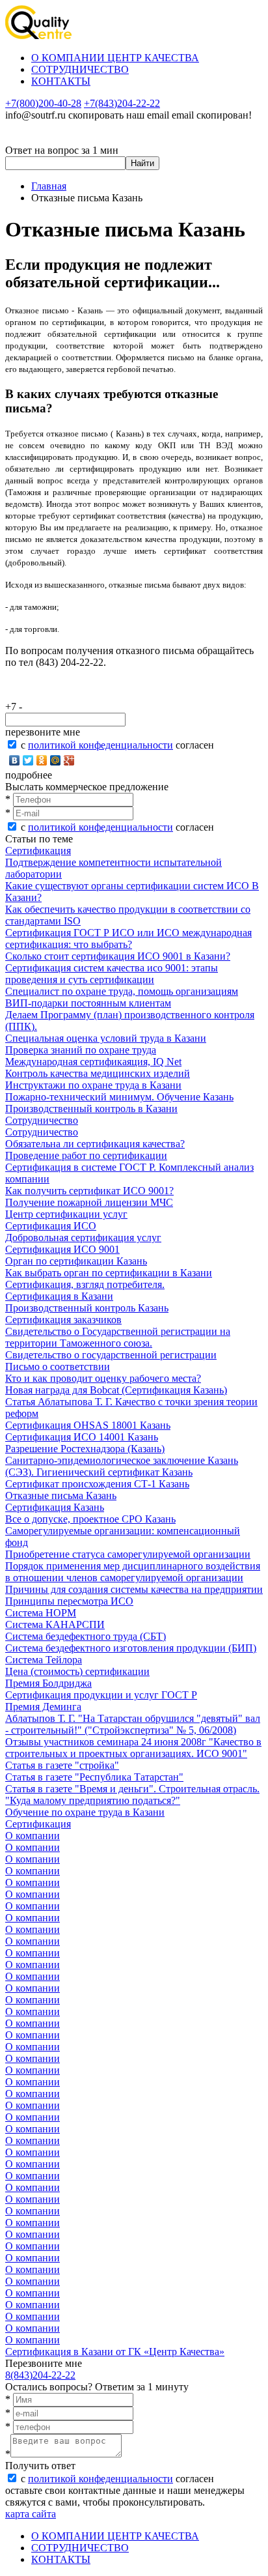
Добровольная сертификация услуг (83, 1238)
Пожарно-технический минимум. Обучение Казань (119, 1097)
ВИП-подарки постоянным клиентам (88, 1003)
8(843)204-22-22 (40, 2375)
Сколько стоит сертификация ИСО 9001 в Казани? (118, 956)
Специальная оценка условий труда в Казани (106, 1038)
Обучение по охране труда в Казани (85, 1812)
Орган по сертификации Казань (76, 1261)
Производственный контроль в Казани (91, 1109)
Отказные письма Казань (61, 1496)
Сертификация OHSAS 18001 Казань (88, 1425)
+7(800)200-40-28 (43, 103)
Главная (49, 186)
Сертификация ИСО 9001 (62, 1249)
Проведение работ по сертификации (86, 1155)
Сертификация (38, 851)
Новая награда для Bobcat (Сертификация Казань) (116, 1390)
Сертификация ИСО (51, 1226)
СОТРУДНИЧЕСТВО (80, 69)
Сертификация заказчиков (63, 1320)
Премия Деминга (43, 1707)
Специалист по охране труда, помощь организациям (122, 991)
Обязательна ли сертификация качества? (95, 1144)
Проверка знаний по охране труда (81, 1050)
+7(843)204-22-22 (122, 103)
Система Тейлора (44, 1660)
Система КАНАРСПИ (55, 1624)
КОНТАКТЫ (61, 81)
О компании (33, 1836)
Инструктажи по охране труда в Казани (93, 1085)
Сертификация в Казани (59, 1296)
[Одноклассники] (42, 760)
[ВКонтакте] (15, 760)
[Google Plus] (69, 760)
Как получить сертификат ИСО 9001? (89, 1191)
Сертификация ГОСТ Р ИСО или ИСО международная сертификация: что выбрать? (128, 938)
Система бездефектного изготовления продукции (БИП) (131, 1648)
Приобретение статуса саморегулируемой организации (128, 1554)
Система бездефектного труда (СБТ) (86, 1636)
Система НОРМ (41, 1613)
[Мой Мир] (56, 760)
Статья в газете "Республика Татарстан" (94, 1777)
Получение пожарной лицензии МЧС (89, 1202)
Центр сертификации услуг (66, 1214)
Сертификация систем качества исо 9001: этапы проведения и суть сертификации (112, 974)
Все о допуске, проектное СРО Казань (90, 1519)
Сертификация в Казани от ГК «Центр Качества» (115, 2352)
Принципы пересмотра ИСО (69, 1601)
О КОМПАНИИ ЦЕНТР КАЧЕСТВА (115, 58)
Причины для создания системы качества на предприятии (134, 1589)
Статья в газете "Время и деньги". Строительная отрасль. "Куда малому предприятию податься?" (132, 1795)
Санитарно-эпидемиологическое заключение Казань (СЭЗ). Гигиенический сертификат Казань (122, 1466)
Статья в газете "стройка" (62, 1765)
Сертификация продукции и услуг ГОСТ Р (101, 1695)
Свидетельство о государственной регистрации (111, 1355)
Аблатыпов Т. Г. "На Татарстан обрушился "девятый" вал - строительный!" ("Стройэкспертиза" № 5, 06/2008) (133, 1724)
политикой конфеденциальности (100, 745)
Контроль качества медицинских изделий (98, 1073)
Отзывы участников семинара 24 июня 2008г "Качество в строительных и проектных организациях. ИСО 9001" (133, 1748)
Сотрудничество (42, 1120)
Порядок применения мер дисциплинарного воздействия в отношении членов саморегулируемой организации (133, 1572)
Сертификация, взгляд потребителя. (85, 1284)
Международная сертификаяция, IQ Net (93, 1062)
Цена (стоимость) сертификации (77, 1671)
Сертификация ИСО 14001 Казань (82, 1437)
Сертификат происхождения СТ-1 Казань (97, 1484)
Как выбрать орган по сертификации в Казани (109, 1273)
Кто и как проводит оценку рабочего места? (103, 1378)
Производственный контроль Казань (87, 1308)
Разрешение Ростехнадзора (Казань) (85, 1449)
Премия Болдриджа (48, 1683)
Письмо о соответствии (58, 1367)
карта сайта (31, 2514)
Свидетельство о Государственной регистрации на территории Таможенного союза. (118, 1337)
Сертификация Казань (55, 1507)
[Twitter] (28, 760)
